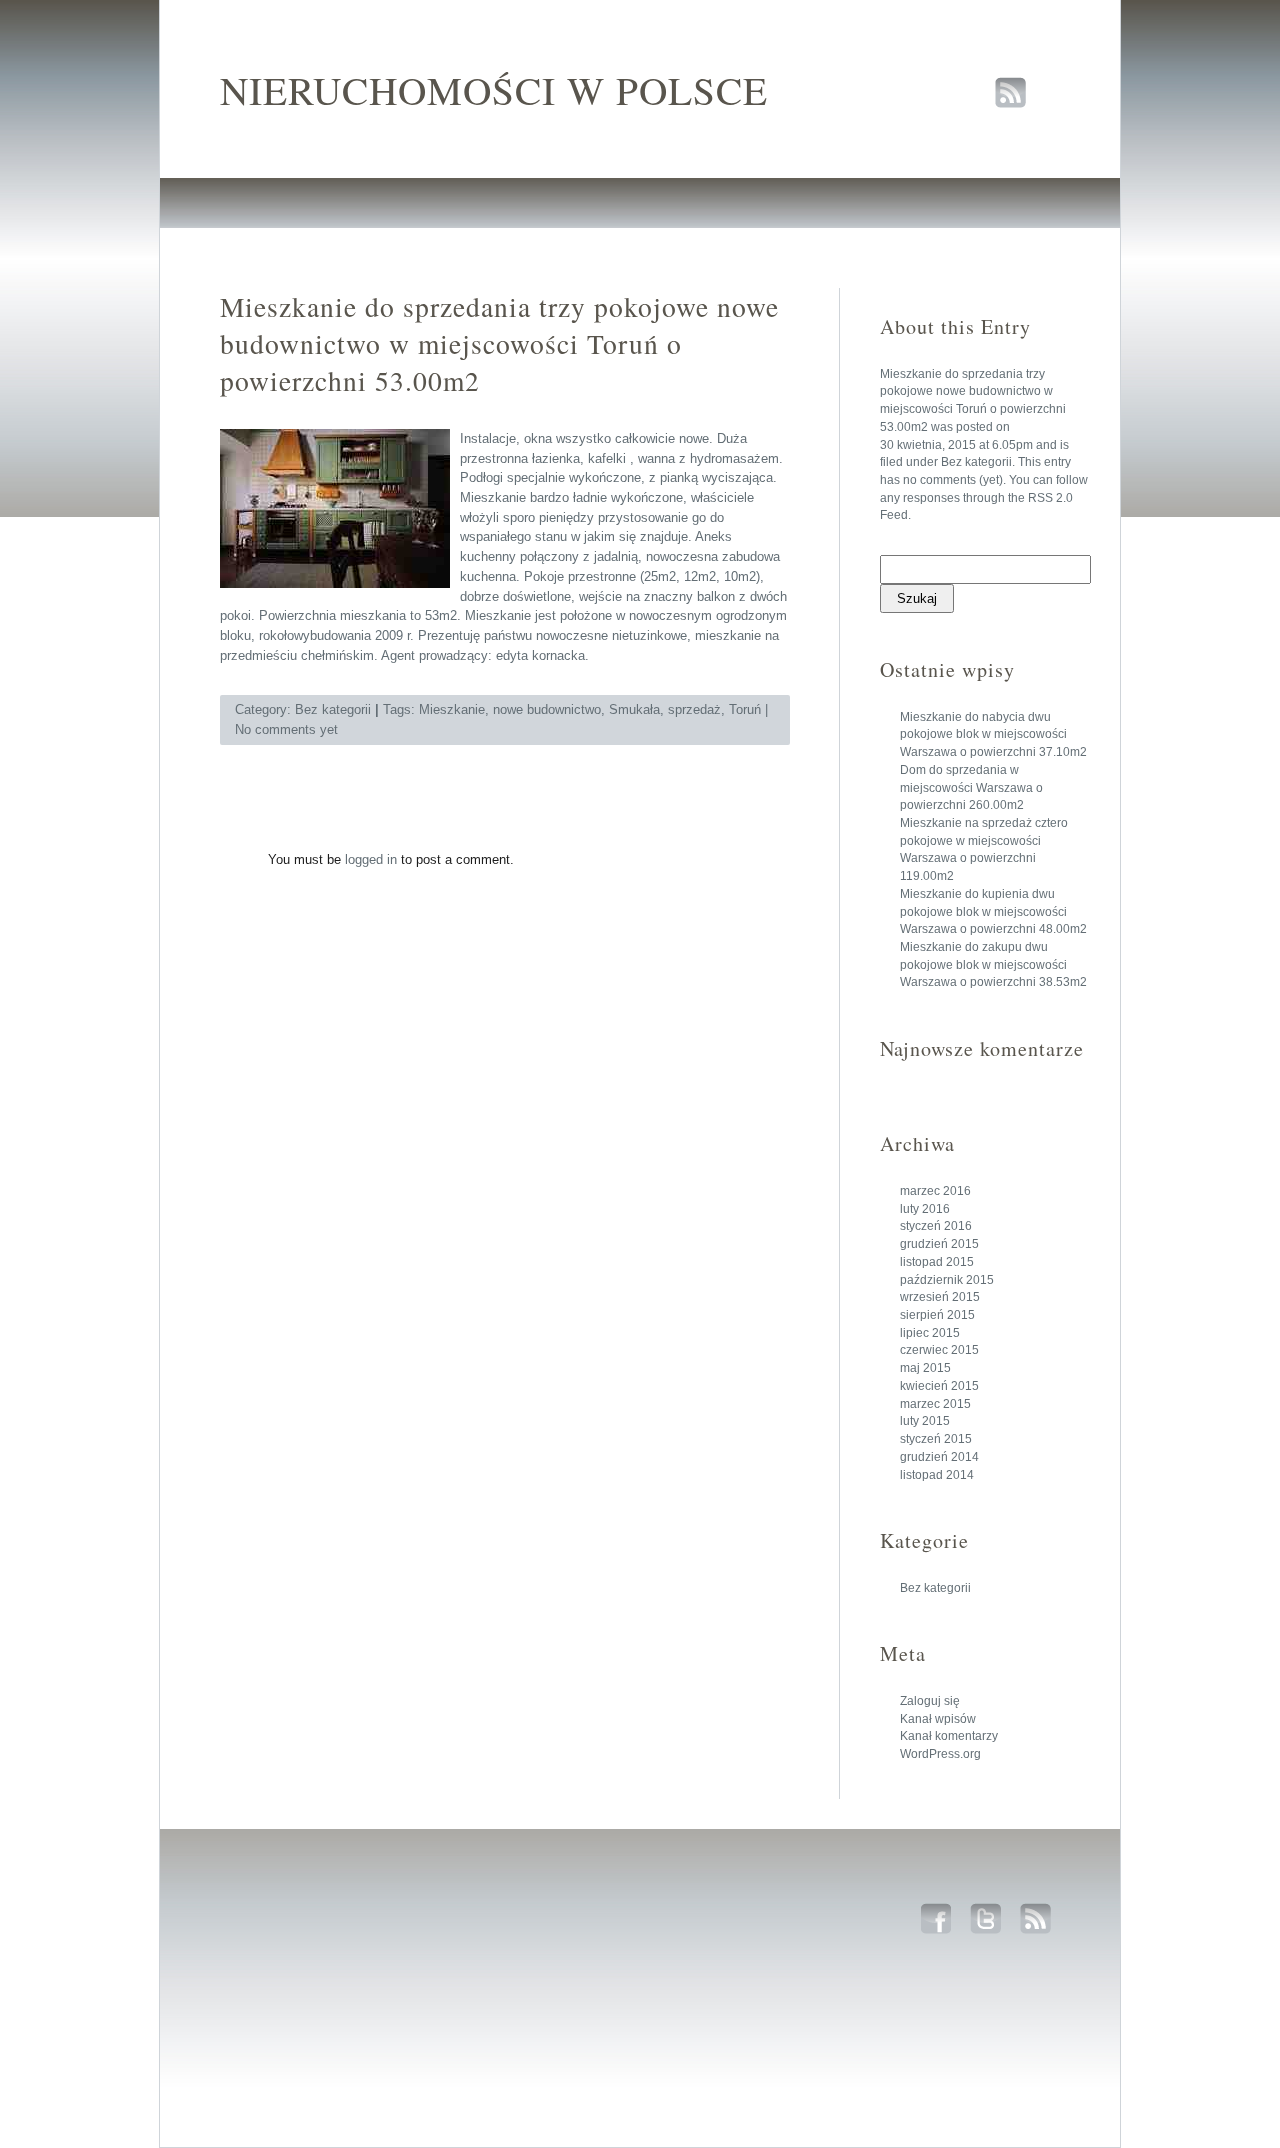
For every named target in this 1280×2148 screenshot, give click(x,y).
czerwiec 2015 (939, 1350)
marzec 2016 (935, 1191)
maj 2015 (925, 1368)
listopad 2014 (937, 1475)
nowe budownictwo (547, 709)
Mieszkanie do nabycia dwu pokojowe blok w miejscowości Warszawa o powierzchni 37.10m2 (993, 734)
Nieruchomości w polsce (494, 89)
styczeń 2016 (936, 1226)
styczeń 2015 (936, 1439)
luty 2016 (925, 1209)
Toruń (745, 709)
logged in (371, 859)
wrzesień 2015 (940, 1297)
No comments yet (286, 729)
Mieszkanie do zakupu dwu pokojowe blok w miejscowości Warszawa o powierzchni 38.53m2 (993, 964)
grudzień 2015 (939, 1244)
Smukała (634, 709)
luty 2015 (925, 1421)
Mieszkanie (452, 709)
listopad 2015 (937, 1262)
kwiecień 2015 (939, 1386)
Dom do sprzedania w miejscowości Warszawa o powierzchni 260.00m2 (971, 787)
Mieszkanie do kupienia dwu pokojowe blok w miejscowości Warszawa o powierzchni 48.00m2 (993, 911)
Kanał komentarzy (949, 1736)
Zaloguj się (930, 1701)
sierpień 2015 (937, 1315)
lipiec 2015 (930, 1333)
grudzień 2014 (939, 1457)
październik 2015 (947, 1280)
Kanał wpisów (938, 1719)
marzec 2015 (935, 1404)
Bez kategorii (976, 462)
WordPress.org (940, 1754)
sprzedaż (694, 709)
